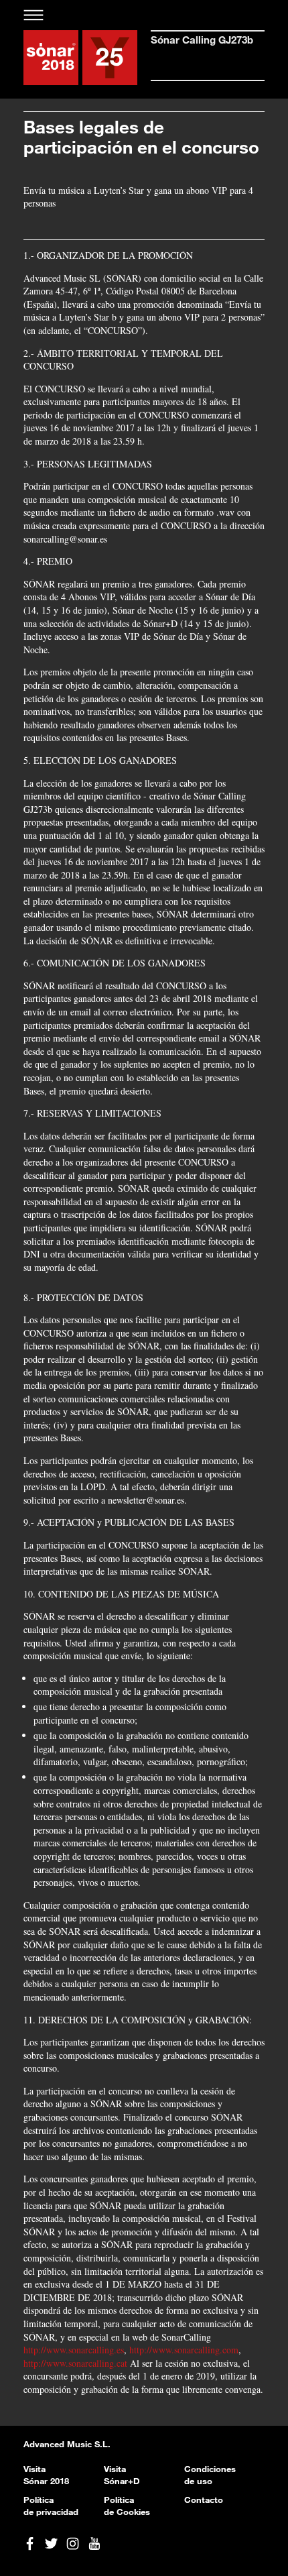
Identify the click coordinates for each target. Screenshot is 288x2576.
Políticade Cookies (127, 2506)
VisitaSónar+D (122, 2475)
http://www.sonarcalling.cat (75, 2363)
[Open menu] (34, 15)
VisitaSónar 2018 (46, 2475)
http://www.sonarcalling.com (184, 2350)
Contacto (204, 2500)
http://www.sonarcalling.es (74, 2350)
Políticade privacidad (51, 2506)
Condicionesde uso (210, 2475)
